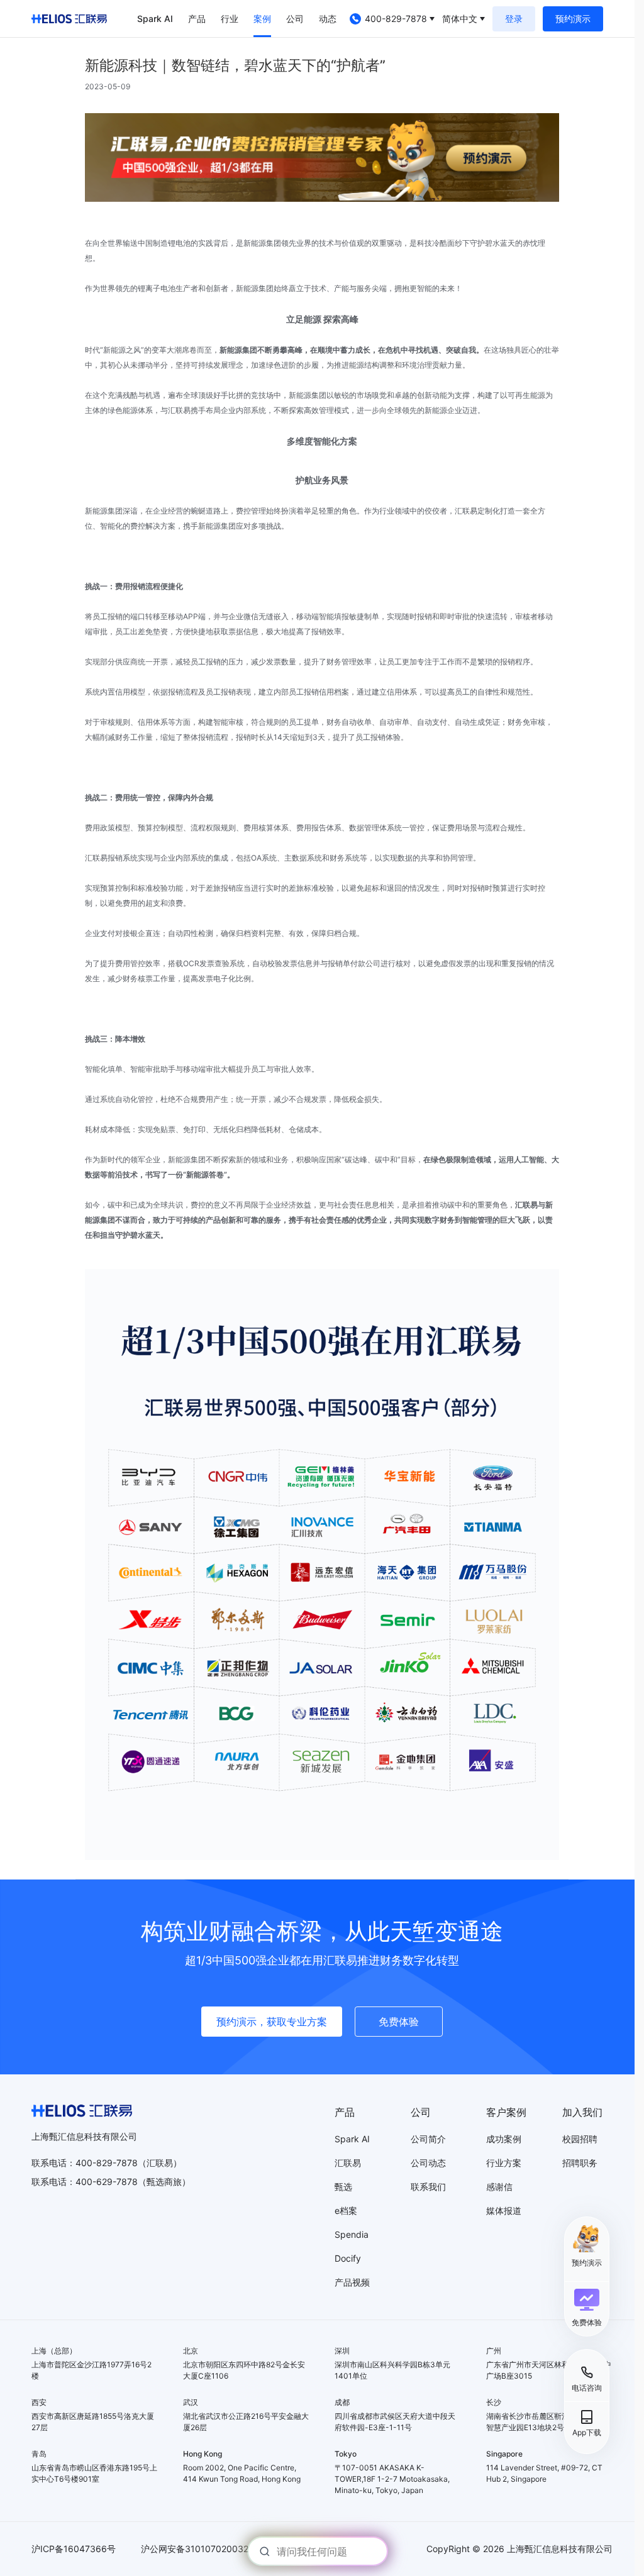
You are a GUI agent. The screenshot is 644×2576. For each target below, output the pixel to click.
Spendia (352, 2234)
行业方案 (504, 2163)
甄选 (343, 2187)
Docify (348, 2258)
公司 (295, 19)
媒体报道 (504, 2210)
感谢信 (499, 2187)
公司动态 (428, 2163)
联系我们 (428, 2187)
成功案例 (504, 2139)
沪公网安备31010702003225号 (204, 2549)
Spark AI (155, 19)
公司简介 (428, 2139)
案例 (262, 19)
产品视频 (352, 2282)
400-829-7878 (396, 19)
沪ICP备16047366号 (74, 2549)
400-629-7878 (107, 2182)
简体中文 (460, 19)
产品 (197, 19)
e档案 (346, 2210)
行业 (230, 19)
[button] (587, 2308)
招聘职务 (580, 2163)
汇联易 (348, 2163)
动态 (328, 19)
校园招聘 (580, 2139)
